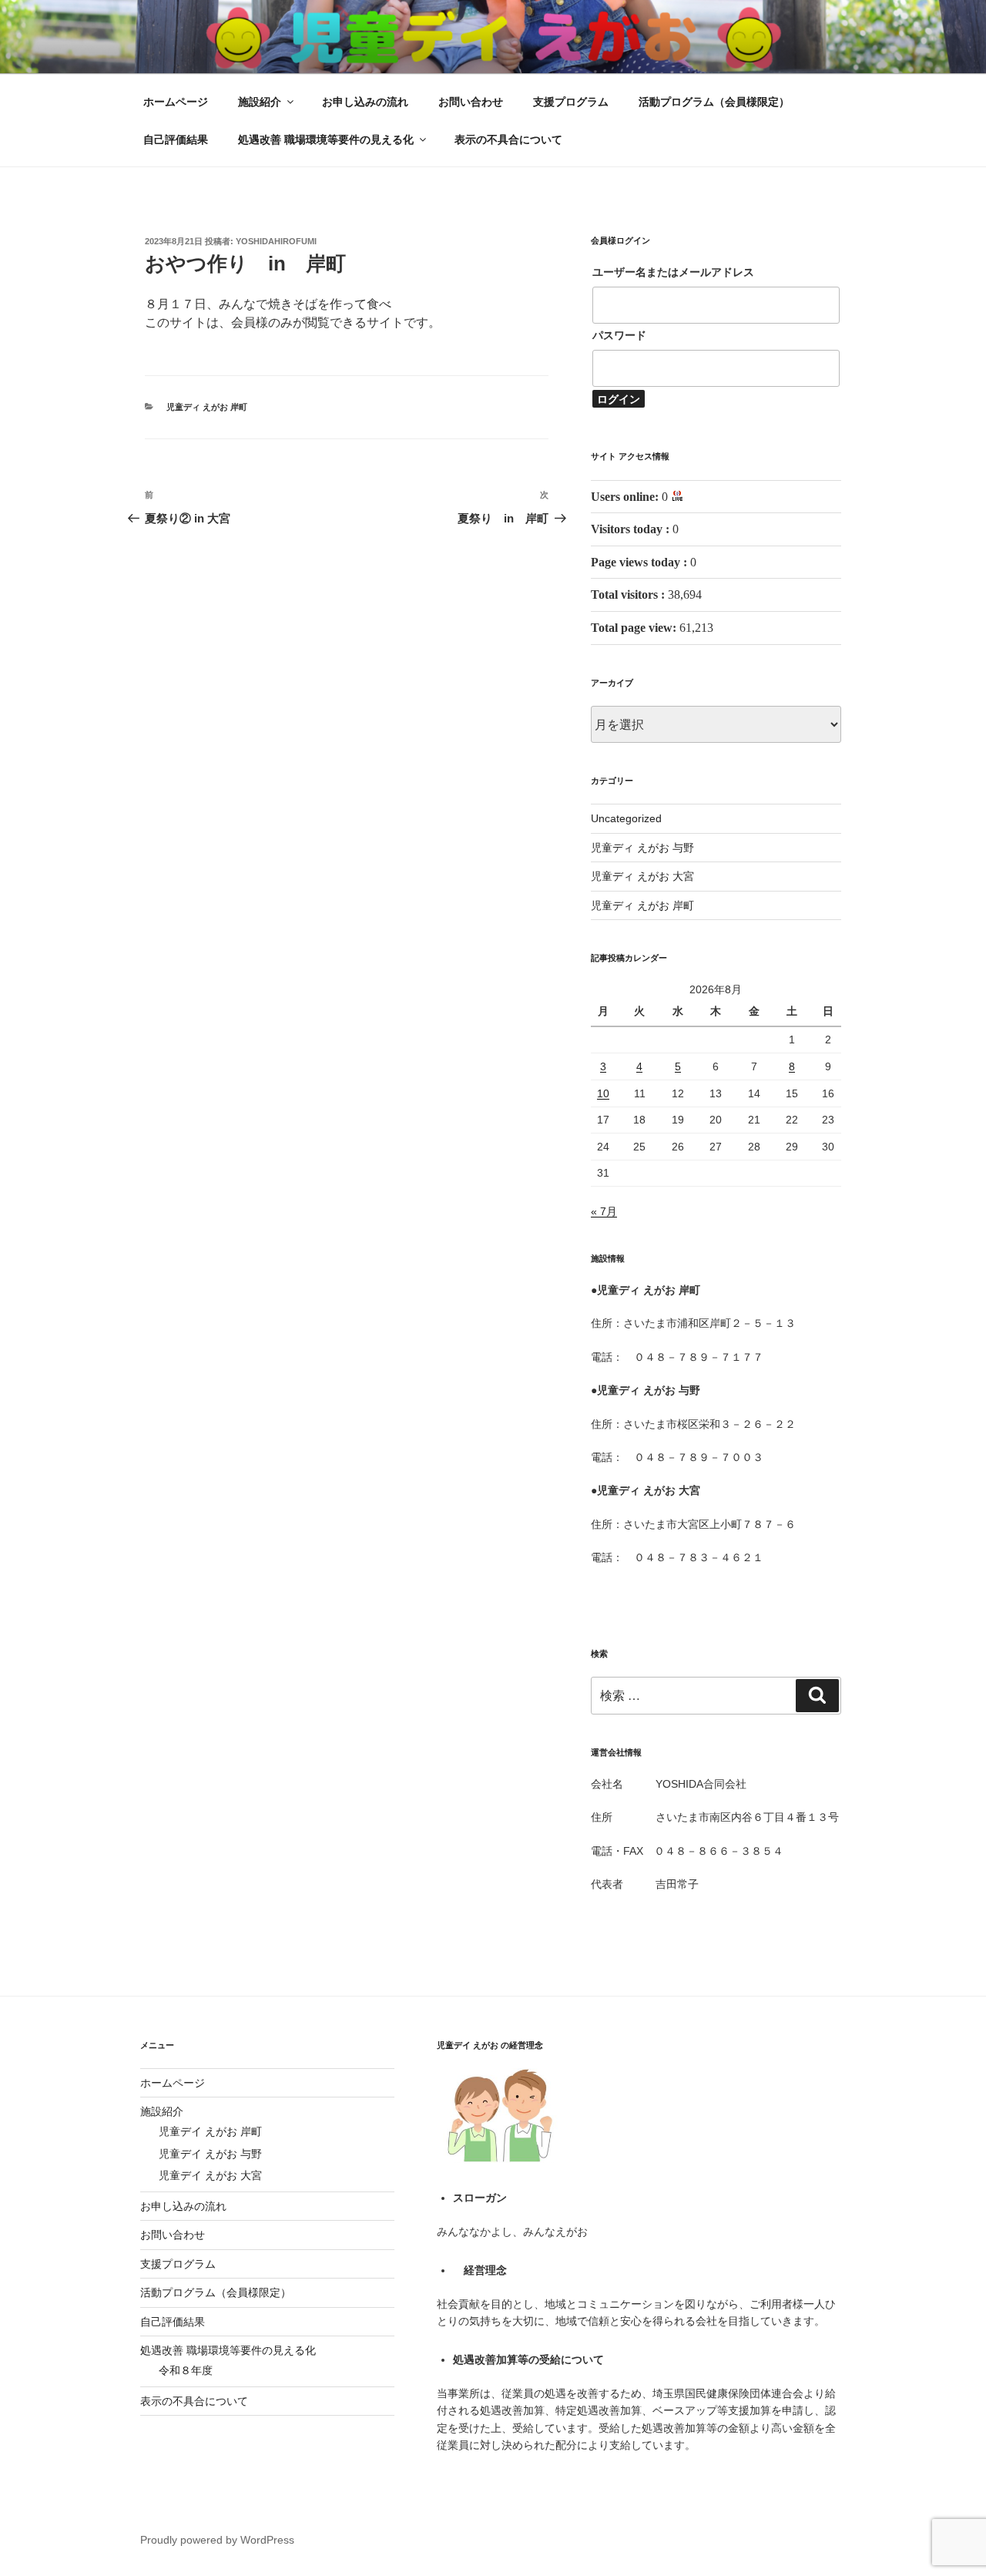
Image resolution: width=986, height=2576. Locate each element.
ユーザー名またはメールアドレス (673, 272)
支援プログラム (571, 102)
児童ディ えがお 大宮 (642, 876)
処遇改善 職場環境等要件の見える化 (326, 139)
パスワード (619, 335)
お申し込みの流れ (365, 102)
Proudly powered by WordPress (217, 2540)
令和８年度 (186, 2370)
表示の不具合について (508, 139)
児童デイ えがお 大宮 (210, 2175)
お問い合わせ (471, 102)
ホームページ (176, 102)
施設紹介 (260, 102)
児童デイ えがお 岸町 (210, 2131)
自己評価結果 (176, 139)
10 (603, 1093)
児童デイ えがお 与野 (210, 2154)
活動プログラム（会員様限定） (714, 102)
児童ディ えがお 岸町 (207, 407)
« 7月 (604, 1211)
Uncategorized (626, 818)
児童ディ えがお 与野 (642, 848)
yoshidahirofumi (276, 241)
